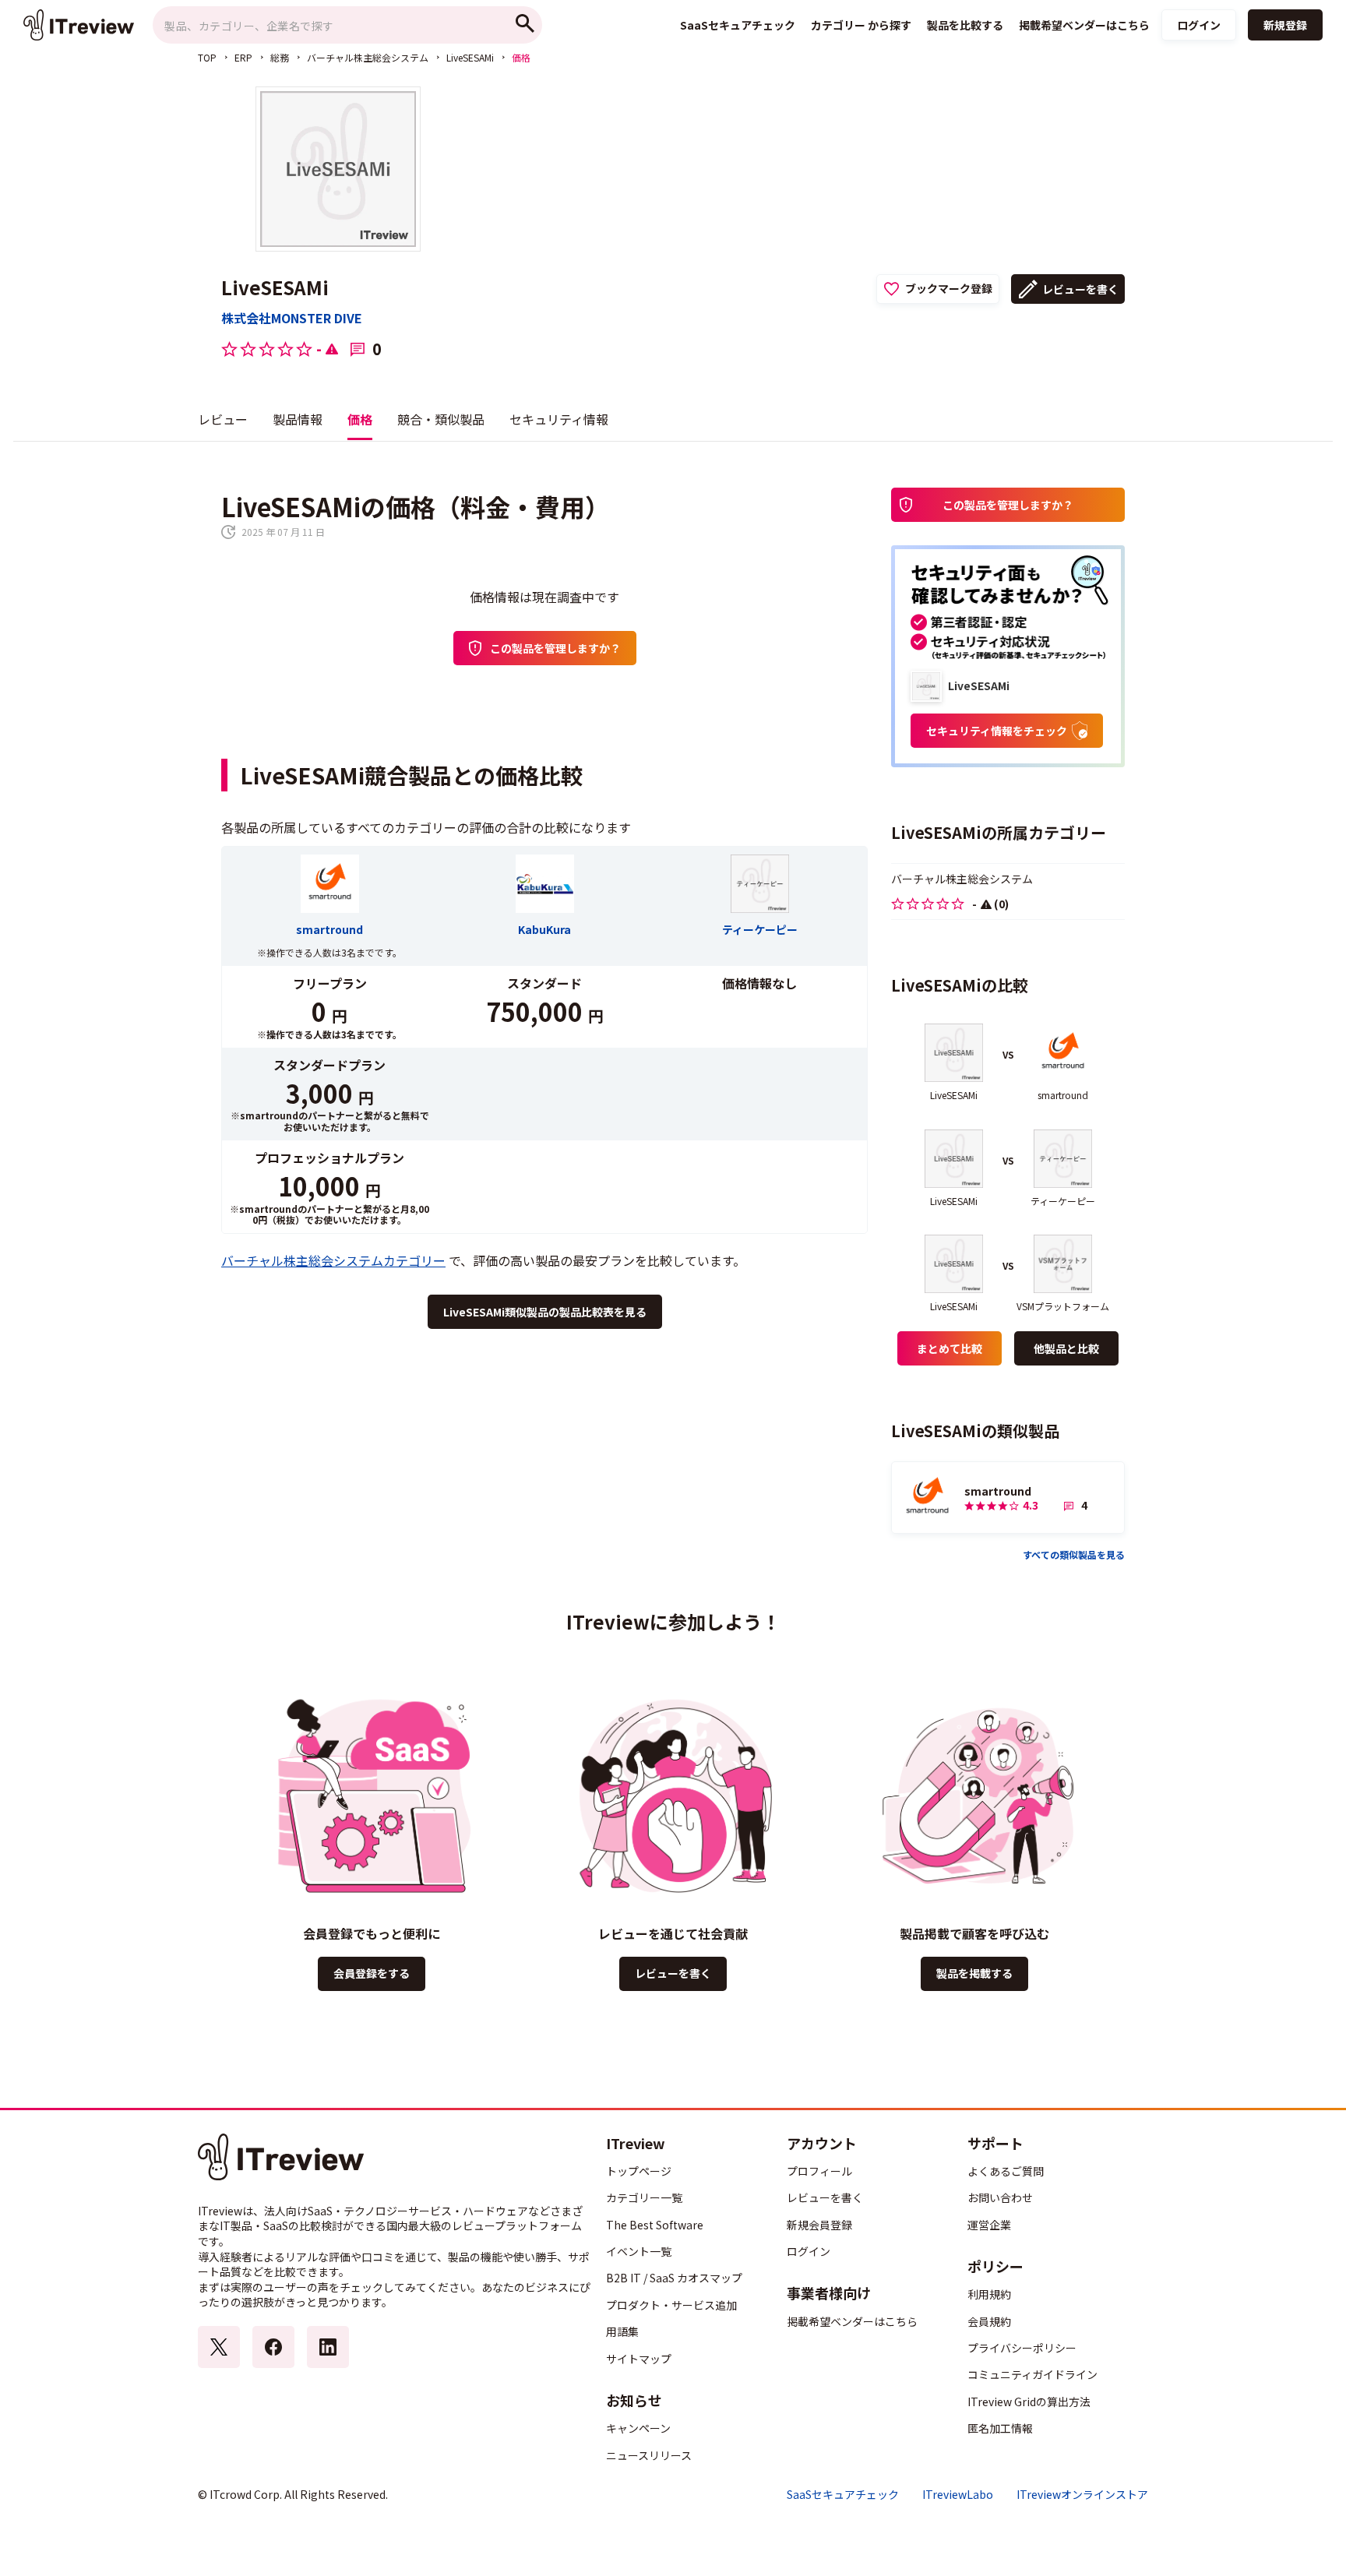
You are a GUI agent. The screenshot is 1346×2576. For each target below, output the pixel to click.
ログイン (1199, 25)
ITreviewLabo (958, 2495)
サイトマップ (639, 2359)
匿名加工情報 (1000, 2428)
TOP (207, 57)
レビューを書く (1080, 289)
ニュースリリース (649, 2455)
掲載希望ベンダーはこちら (852, 2321)
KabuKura (544, 929)
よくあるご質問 (1006, 2171)
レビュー (223, 419)
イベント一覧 (639, 2251)
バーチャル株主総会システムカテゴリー (333, 1260)
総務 (280, 57)
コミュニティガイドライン (1032, 2374)
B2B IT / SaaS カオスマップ (674, 2278)
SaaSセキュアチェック (843, 2495)
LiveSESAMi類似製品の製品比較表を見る (545, 1312)
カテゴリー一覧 (644, 2197)
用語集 (622, 2331)
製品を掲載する (974, 1973)
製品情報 (298, 419)
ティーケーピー (760, 929)
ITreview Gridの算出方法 (1029, 2402)
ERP (243, 57)
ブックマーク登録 (949, 288)
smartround (329, 929)
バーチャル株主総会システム (368, 57)
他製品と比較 (1066, 1348)
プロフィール (819, 2171)
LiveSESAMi (470, 57)
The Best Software (655, 2225)
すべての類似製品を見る (1074, 1554)
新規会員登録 (819, 2225)
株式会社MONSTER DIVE (292, 318)
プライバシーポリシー (1022, 2348)
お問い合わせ (1000, 2197)
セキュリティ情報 (559, 419)
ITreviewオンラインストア (1082, 2495)
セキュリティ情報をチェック (997, 731)
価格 (360, 419)
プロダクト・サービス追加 (671, 2305)
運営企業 (989, 2225)
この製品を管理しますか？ (555, 648)
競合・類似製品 (441, 419)
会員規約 (989, 2321)
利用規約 (989, 2294)
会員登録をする (372, 1973)
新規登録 (1285, 25)
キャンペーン (638, 2428)
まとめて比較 (950, 1348)
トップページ (639, 2171)
